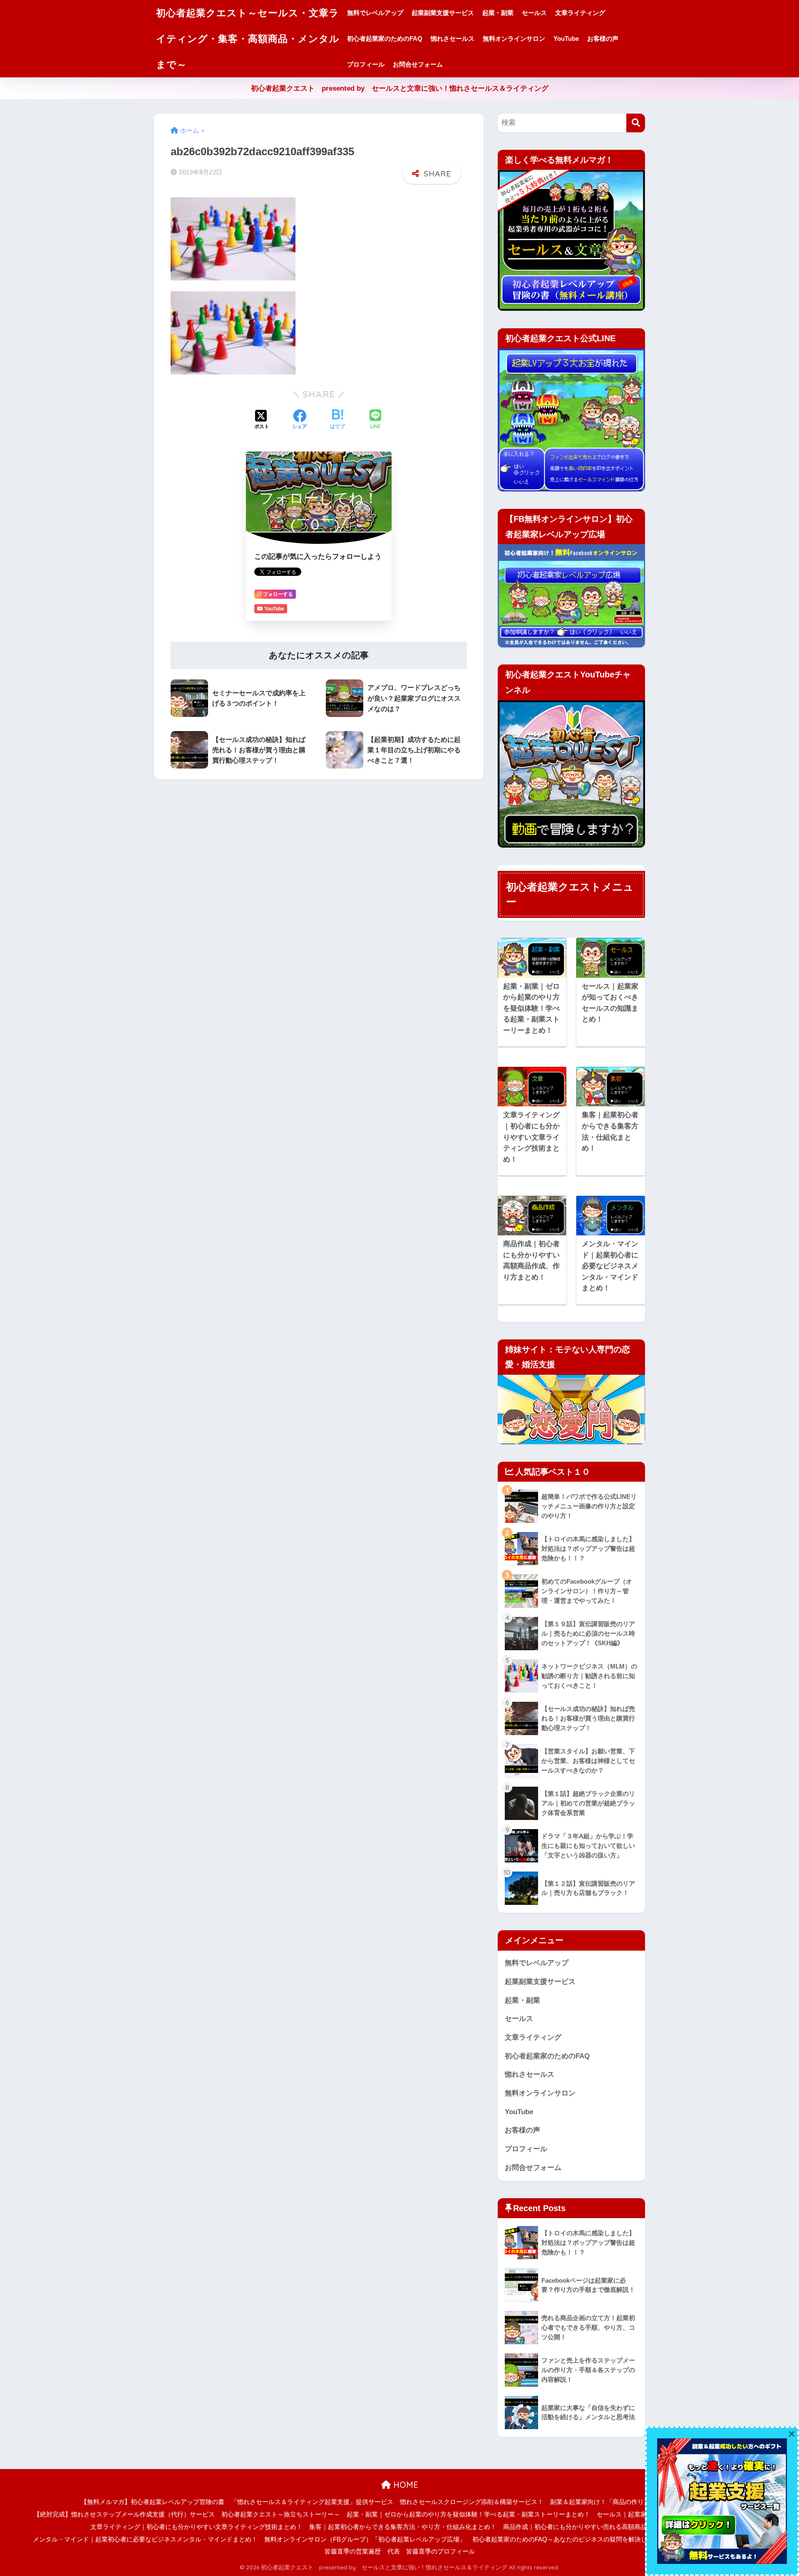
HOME (404, 2485)
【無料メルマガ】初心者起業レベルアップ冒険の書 (153, 2502)
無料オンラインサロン (514, 38)
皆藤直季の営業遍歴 (353, 2551)
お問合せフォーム (418, 64)
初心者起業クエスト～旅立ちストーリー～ (281, 2514)
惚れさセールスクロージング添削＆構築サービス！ (472, 2502)
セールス (534, 13)
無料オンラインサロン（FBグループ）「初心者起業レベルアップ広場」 (365, 2539)
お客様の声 (603, 38)
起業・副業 (498, 13)
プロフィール (366, 64)
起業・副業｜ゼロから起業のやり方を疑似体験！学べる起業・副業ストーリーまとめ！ (468, 2514)
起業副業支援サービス (443, 13)
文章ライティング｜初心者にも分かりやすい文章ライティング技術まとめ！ (196, 2527)
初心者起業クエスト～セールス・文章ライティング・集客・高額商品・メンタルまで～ (248, 38)
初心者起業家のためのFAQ (385, 38)
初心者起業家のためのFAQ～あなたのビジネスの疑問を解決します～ (569, 2539)
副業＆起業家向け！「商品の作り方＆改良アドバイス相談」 (634, 2502)
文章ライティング (580, 13)
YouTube (566, 38)
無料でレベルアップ (375, 13)
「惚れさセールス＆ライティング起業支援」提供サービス (312, 2502)
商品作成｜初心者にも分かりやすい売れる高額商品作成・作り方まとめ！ (606, 2527)
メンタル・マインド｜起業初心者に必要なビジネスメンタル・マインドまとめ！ (145, 2539)
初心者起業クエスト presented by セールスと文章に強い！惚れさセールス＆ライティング (400, 88)
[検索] (636, 123)
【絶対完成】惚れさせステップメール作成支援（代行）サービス (124, 2514)
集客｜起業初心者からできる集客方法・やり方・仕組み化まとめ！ (403, 2527)
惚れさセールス (453, 38)
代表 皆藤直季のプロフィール (431, 2551)
